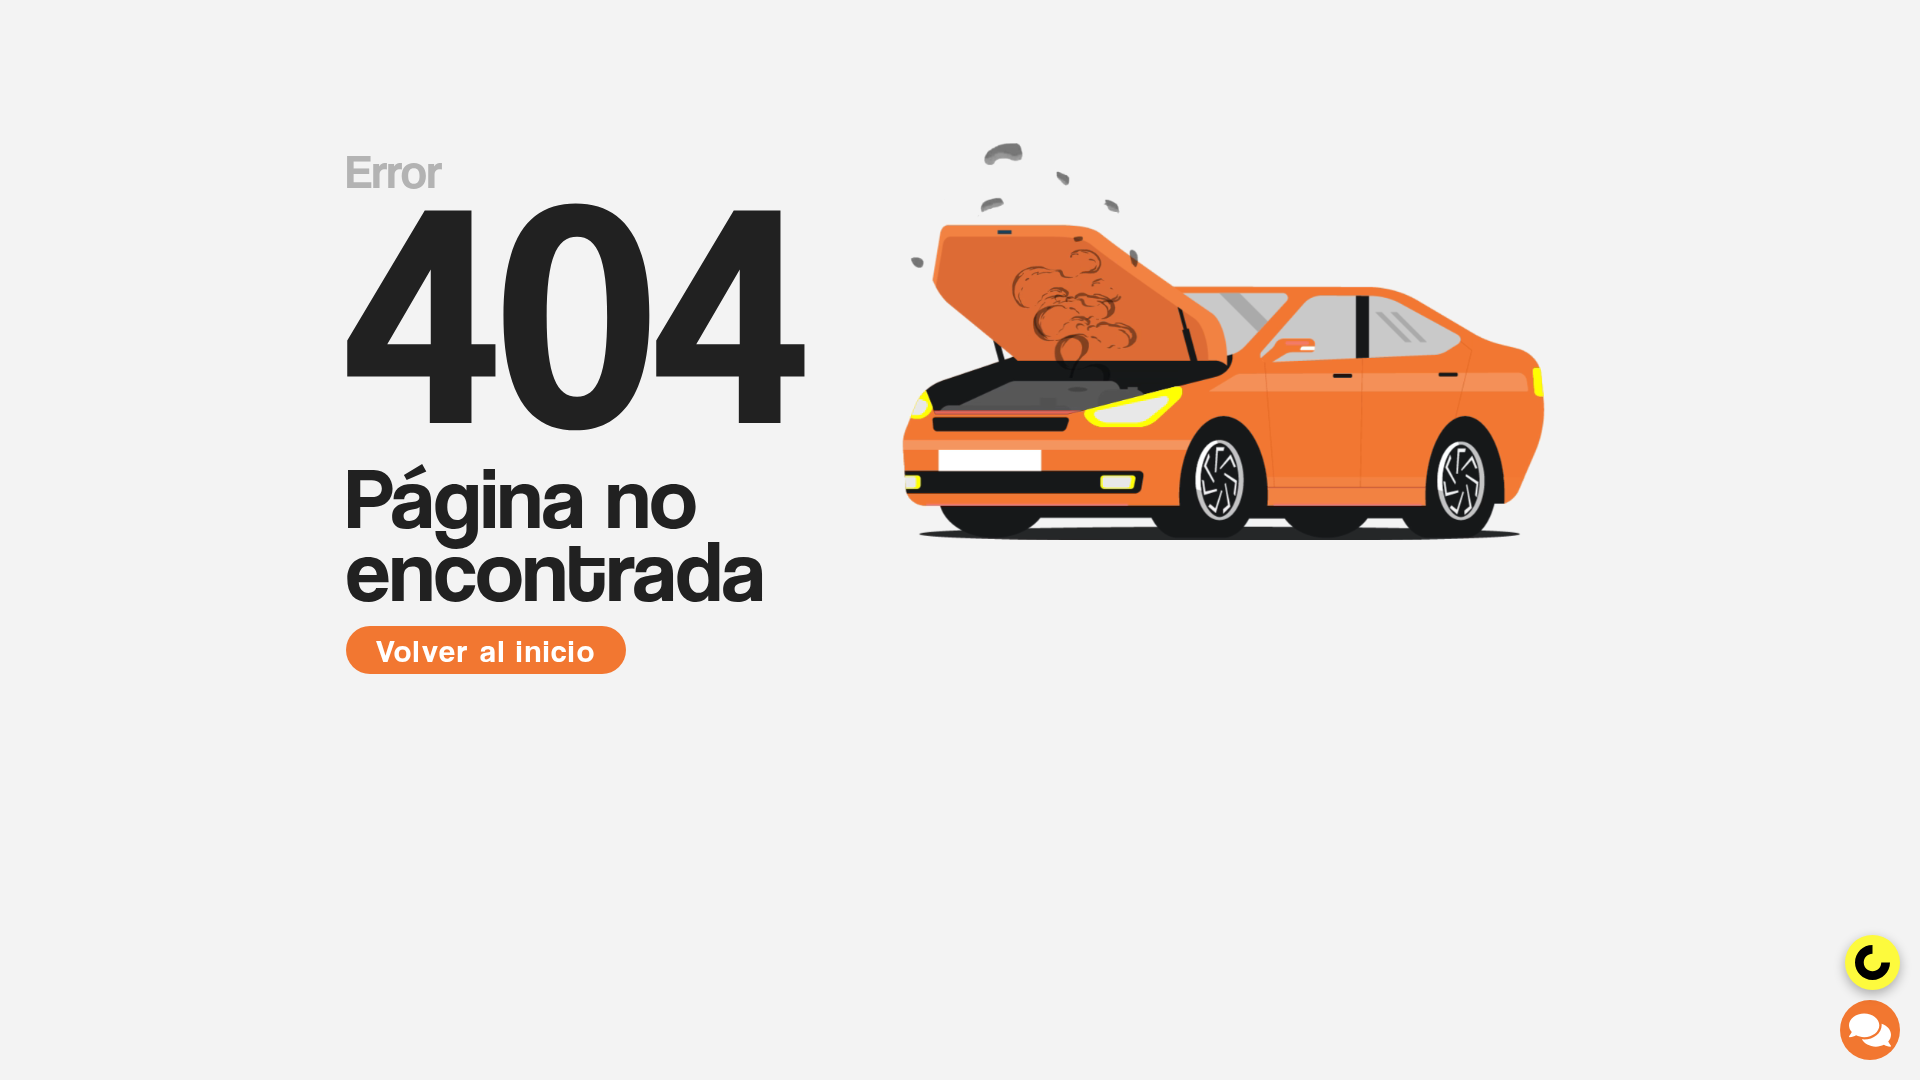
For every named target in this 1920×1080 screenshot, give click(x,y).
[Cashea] (1872, 962)
